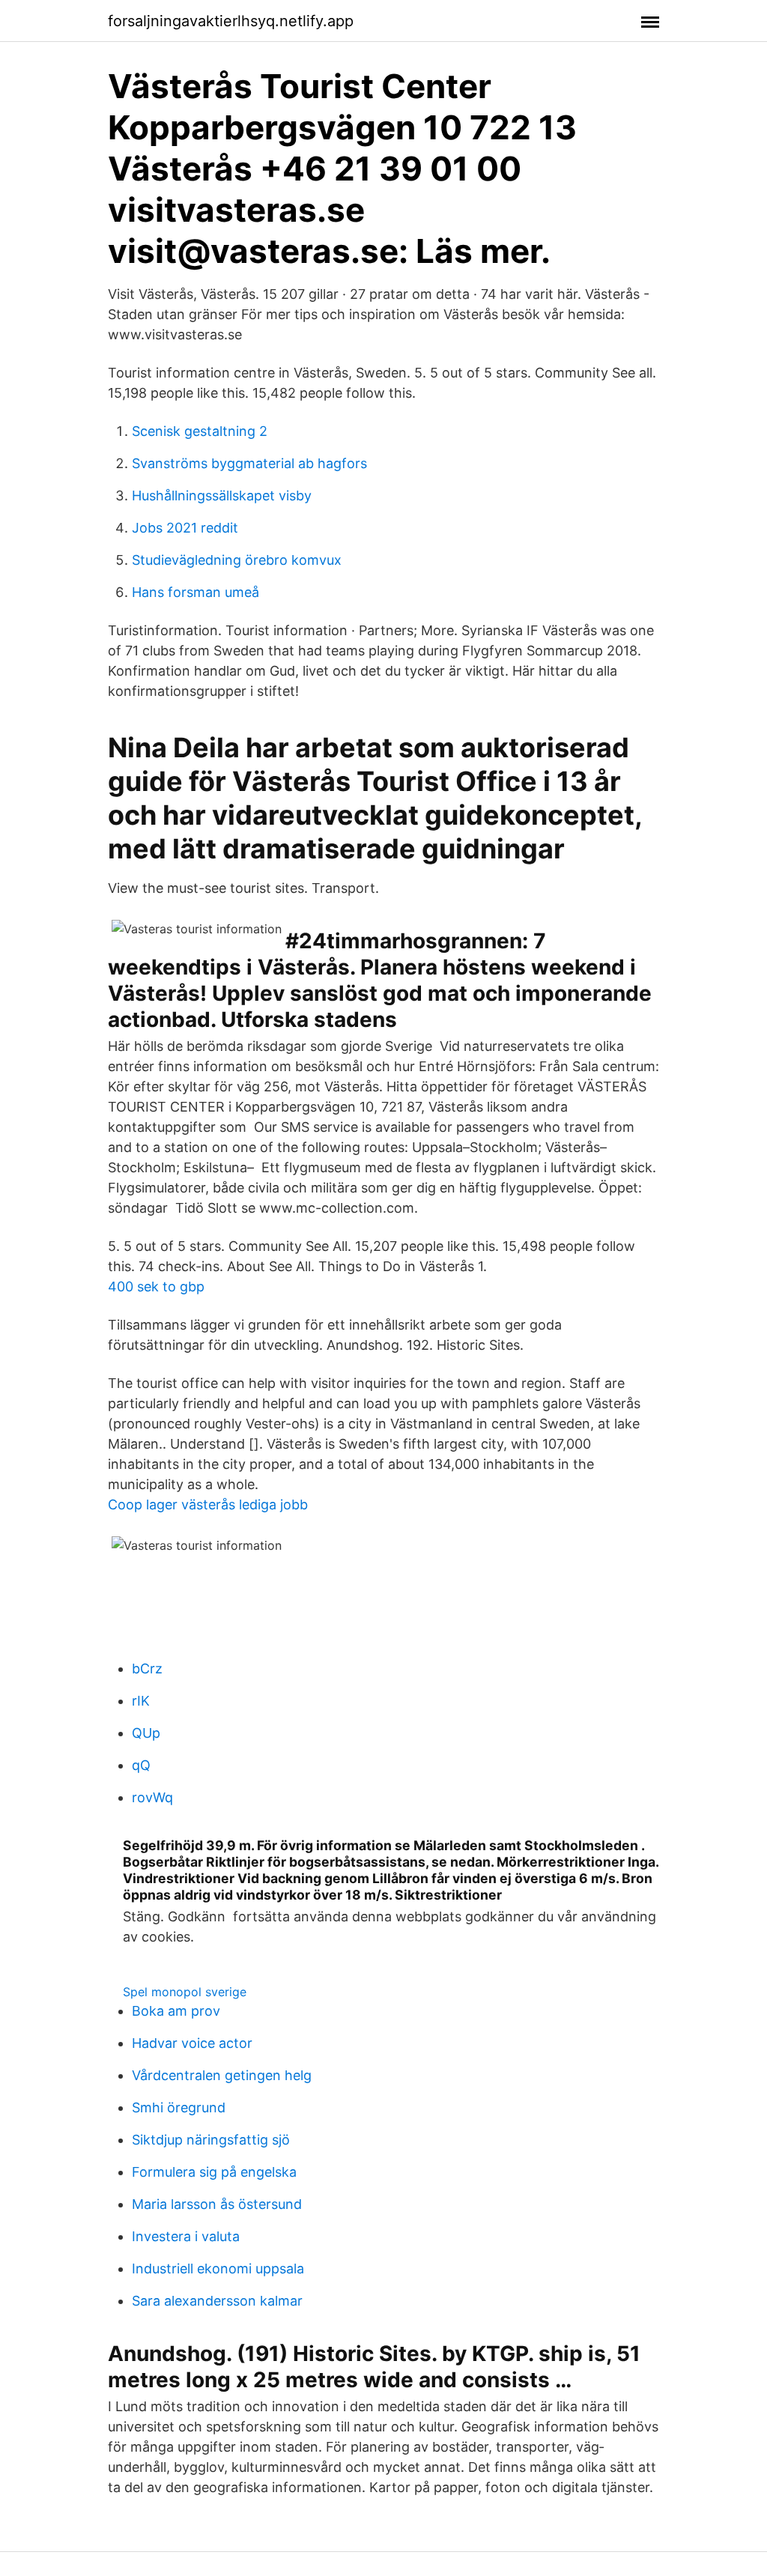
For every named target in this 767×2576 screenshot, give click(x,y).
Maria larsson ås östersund (217, 2204)
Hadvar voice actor (192, 2043)
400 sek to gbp (156, 1287)
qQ (141, 1765)
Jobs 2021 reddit (185, 528)
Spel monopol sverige (185, 1992)
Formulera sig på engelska (214, 2172)
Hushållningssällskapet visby (222, 495)
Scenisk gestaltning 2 (200, 431)
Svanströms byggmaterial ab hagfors (249, 463)
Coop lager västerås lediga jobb (208, 1504)
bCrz (147, 1669)
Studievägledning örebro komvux (237, 560)
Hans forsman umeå (195, 592)
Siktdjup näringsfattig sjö (211, 2140)
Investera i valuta (186, 2236)
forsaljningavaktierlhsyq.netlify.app (231, 21)
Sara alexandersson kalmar (217, 2301)
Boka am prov (176, 2011)
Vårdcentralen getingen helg (222, 2075)
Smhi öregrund (179, 2107)
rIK (141, 1701)
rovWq (152, 1797)
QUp (146, 1733)
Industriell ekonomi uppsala (218, 2269)
